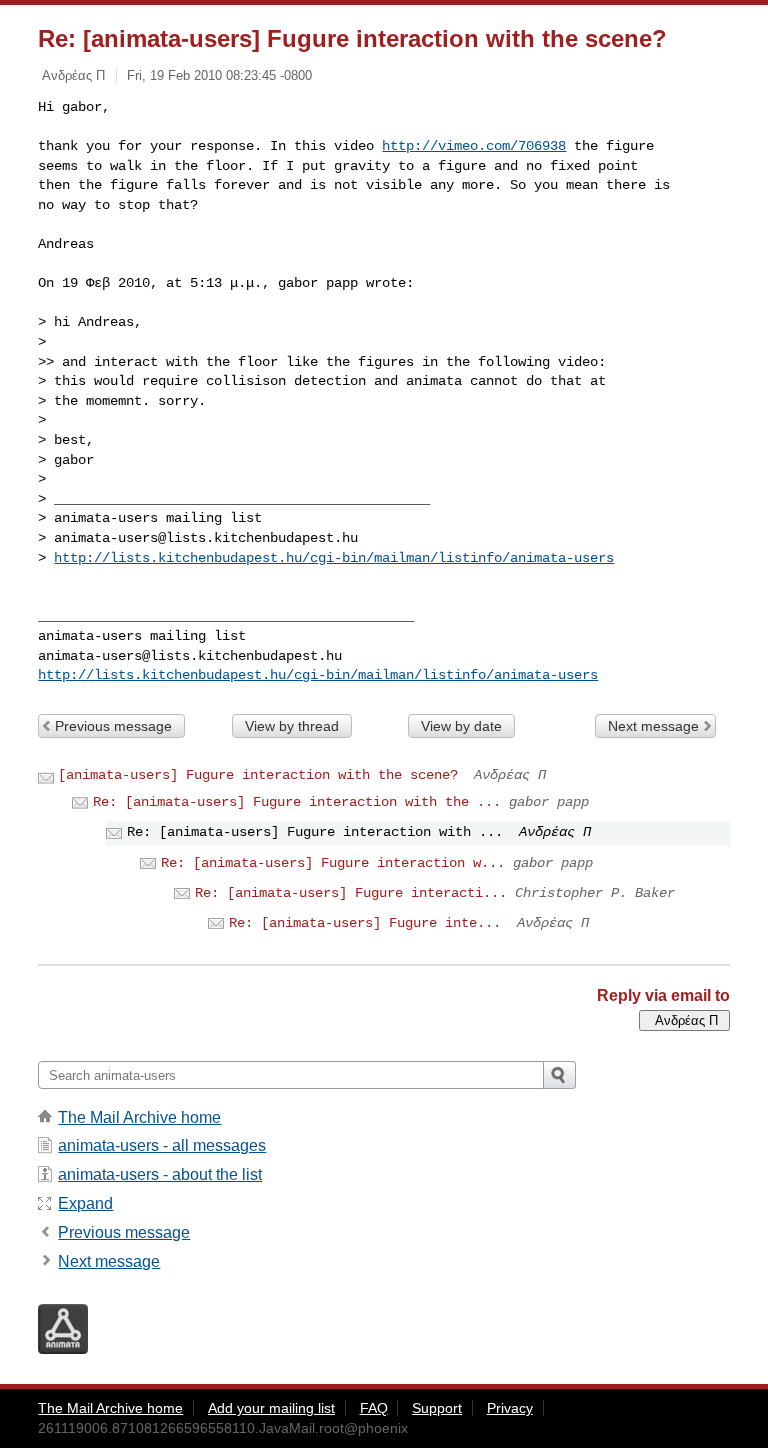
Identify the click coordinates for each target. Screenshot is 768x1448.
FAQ (374, 1408)
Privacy (510, 1408)
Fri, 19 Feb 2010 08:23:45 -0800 (219, 75)
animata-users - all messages (162, 1145)
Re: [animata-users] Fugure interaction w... (333, 863)
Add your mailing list (271, 1408)
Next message (653, 726)
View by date (461, 726)
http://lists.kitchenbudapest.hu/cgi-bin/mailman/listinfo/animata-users (334, 558)
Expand (85, 1203)
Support (437, 1408)
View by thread (292, 726)
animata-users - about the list (160, 1174)
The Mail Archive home (139, 1117)
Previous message (113, 726)
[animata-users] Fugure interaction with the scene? (258, 775)
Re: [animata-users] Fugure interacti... (351, 893)
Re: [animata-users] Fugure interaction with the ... (297, 802)
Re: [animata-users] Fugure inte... (365, 923)
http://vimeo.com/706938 (474, 146)
